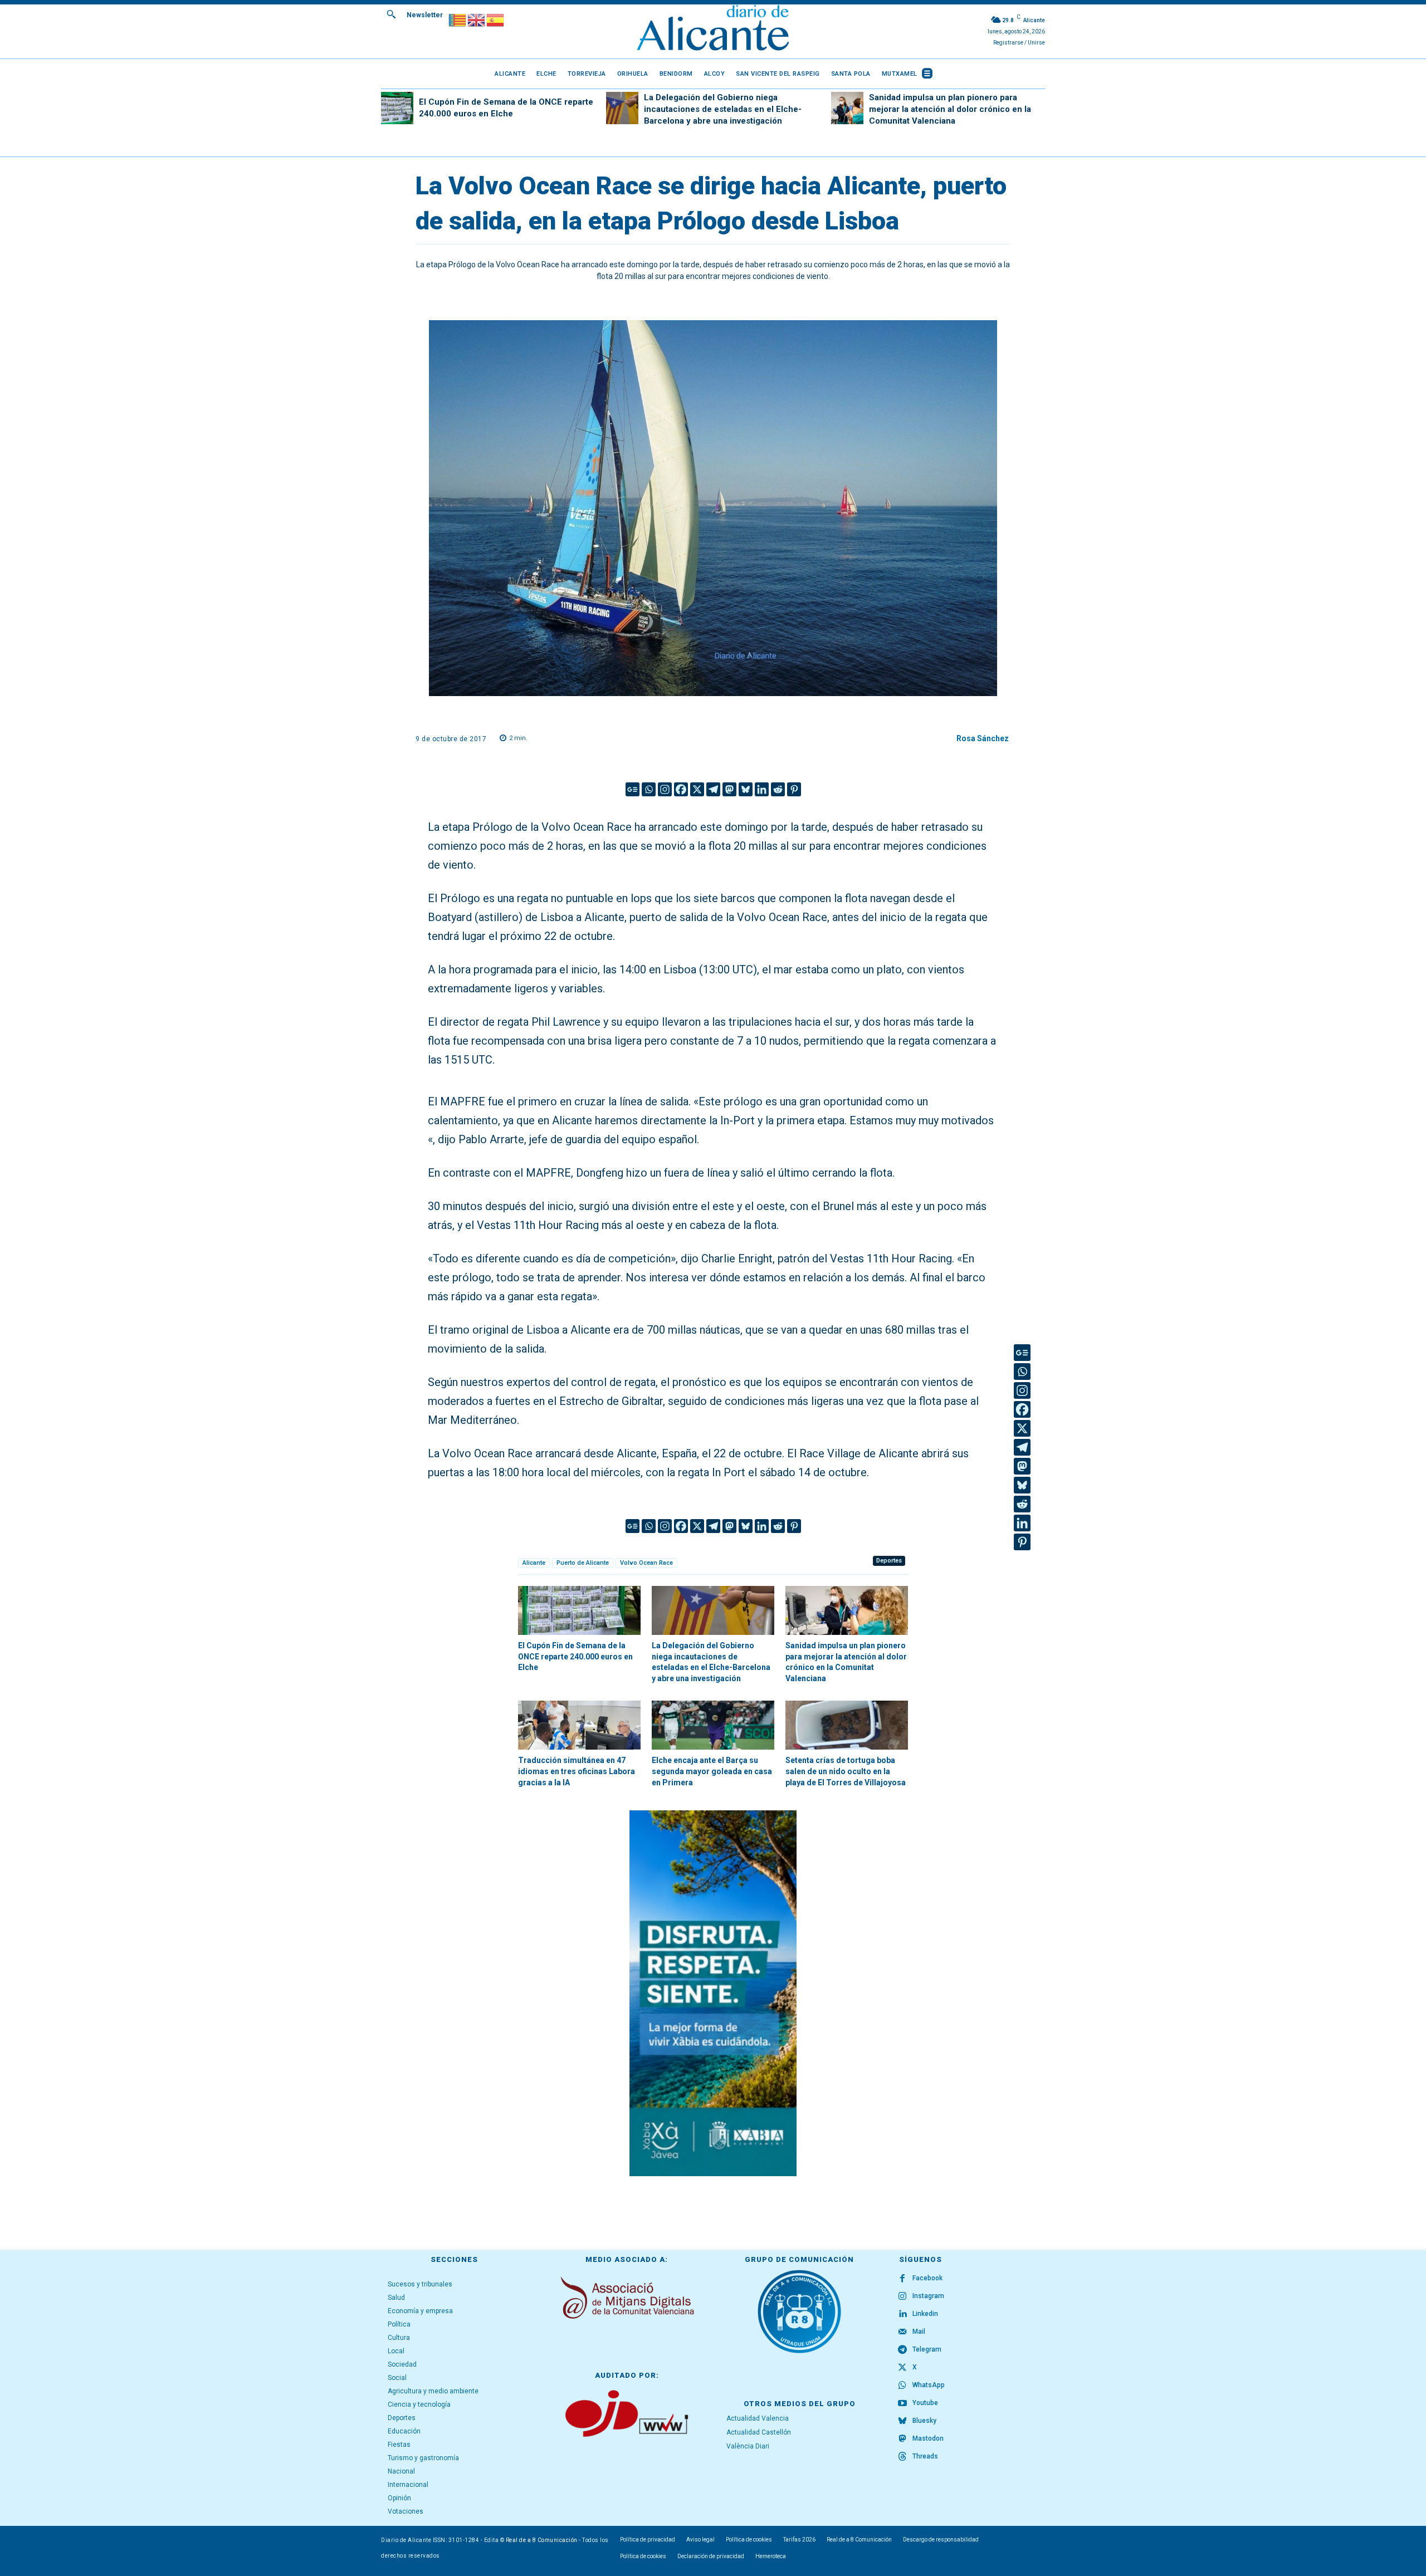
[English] (477, 19)
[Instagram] (665, 789)
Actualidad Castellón (759, 2432)
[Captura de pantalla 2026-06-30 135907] (713, 1993)
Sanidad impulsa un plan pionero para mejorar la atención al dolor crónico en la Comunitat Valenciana (950, 109)
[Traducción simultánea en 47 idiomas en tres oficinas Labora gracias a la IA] (579, 1725)
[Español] (496, 19)
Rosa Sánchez (983, 738)
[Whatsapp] (649, 789)
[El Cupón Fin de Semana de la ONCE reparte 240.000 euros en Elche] (397, 108)
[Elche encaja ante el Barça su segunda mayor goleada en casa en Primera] (713, 1725)
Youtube (925, 2403)
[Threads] (902, 2457)
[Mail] (902, 2332)
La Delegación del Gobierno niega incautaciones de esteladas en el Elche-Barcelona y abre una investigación (723, 109)
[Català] (458, 19)
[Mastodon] (729, 789)
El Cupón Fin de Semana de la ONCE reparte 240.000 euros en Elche (575, 1656)
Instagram (928, 2296)
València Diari (748, 2446)
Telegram (927, 2349)
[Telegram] (713, 789)
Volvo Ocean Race (646, 1563)
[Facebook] (681, 789)
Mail (919, 2332)
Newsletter (425, 15)
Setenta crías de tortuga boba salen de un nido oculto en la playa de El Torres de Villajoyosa (846, 1771)
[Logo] (713, 29)
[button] (391, 14)
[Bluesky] (746, 789)
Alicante (534, 1563)
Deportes (889, 1561)
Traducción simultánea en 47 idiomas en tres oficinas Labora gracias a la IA (577, 1771)
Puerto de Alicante (583, 1563)
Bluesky (924, 2421)
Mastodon (928, 2438)
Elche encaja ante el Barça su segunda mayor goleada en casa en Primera (712, 1771)
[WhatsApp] (902, 2386)
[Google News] (633, 789)
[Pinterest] (794, 789)
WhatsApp (929, 2385)
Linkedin (925, 2314)
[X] (697, 789)
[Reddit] (778, 789)
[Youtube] (902, 2403)
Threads (925, 2456)
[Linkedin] (762, 789)
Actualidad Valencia (758, 2418)
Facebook (927, 2278)
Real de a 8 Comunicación (542, 2540)
